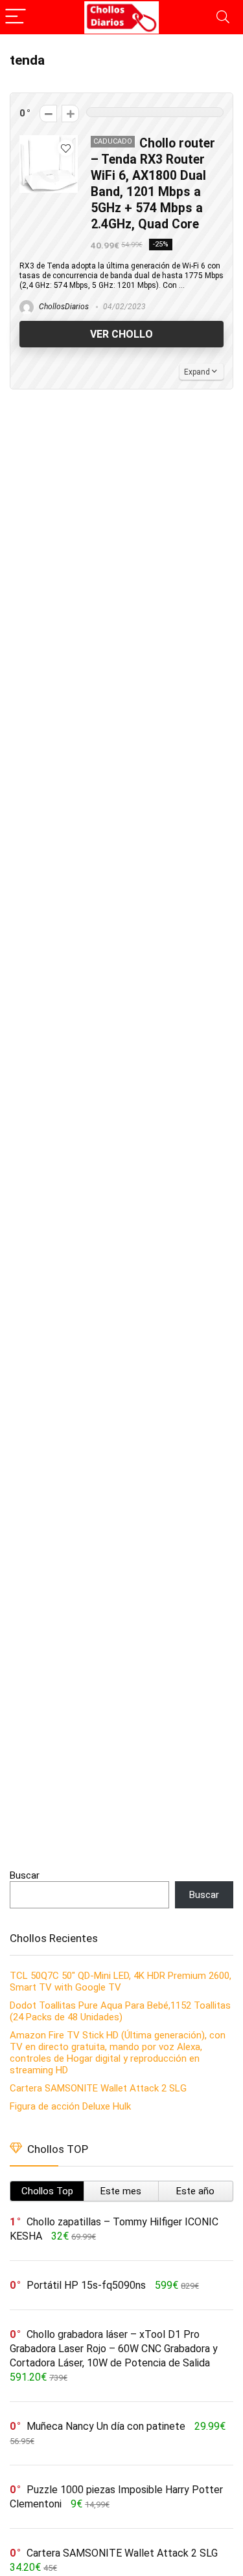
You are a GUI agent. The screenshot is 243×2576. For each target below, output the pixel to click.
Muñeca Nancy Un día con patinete (106, 2426)
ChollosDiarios (63, 307)
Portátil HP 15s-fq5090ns (86, 2285)
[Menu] (16, 17)
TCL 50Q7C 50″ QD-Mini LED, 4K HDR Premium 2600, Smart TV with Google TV (121, 1981)
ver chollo (121, 334)
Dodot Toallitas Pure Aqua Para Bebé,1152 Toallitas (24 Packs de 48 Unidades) (120, 2011)
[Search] (223, 17)
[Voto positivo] (70, 114)
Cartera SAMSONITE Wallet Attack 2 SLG (98, 2088)
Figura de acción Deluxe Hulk (70, 2106)
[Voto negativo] (48, 114)
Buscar (25, 1875)
